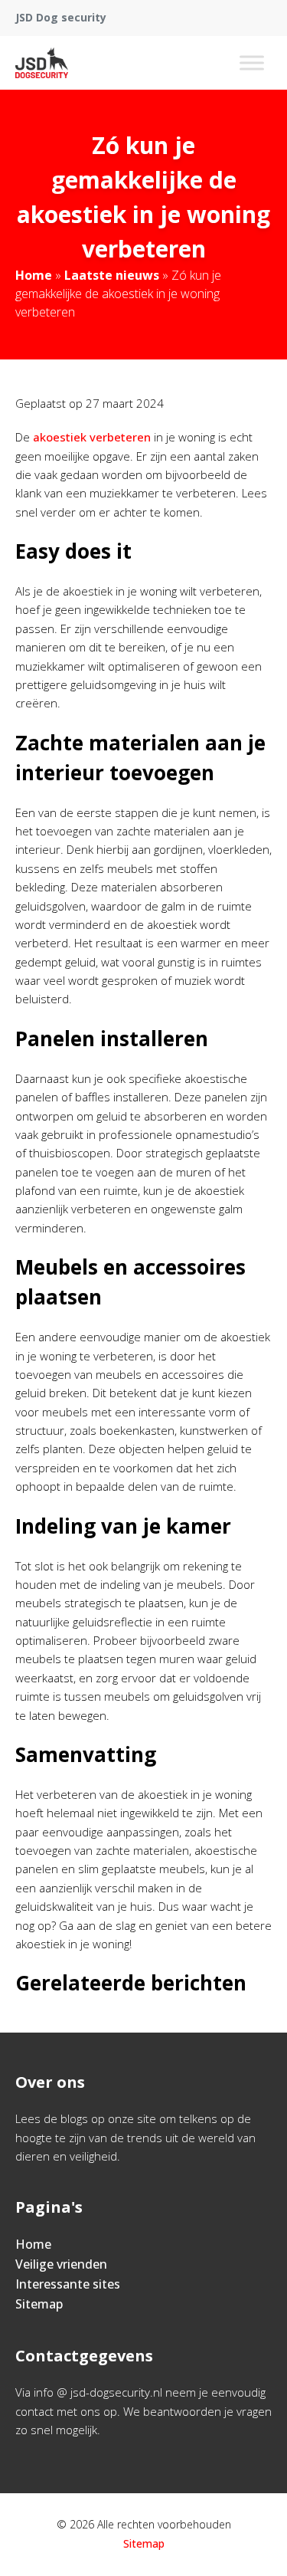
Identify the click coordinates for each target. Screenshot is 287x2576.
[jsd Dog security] (42, 63)
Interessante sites (68, 2284)
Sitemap (39, 2304)
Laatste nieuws (112, 275)
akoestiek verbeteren (92, 437)
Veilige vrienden (61, 2264)
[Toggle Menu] (252, 62)
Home (34, 275)
